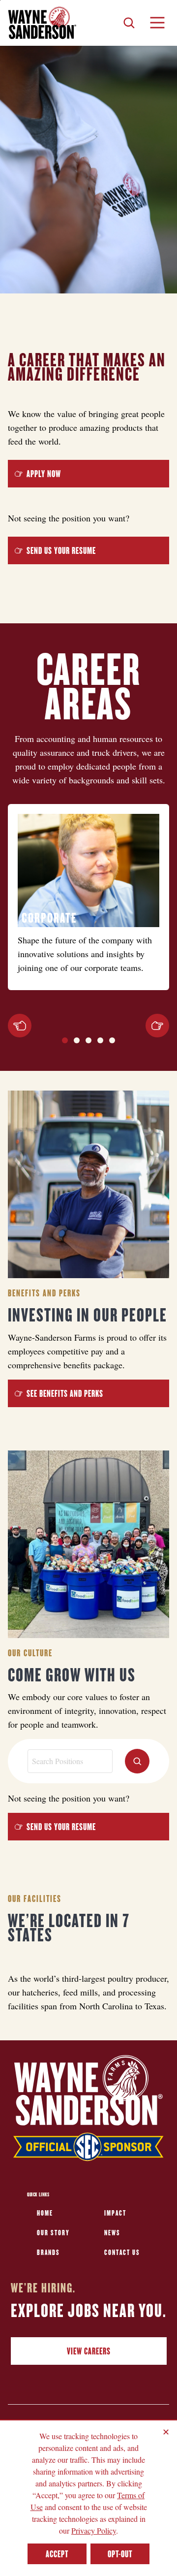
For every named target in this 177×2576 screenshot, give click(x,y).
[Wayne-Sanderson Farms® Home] (88, 2110)
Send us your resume (61, 550)
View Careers (89, 2351)
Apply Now (44, 474)
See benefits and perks (65, 1393)
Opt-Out (120, 2554)
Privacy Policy (94, 2530)
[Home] (42, 23)
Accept (57, 2554)
